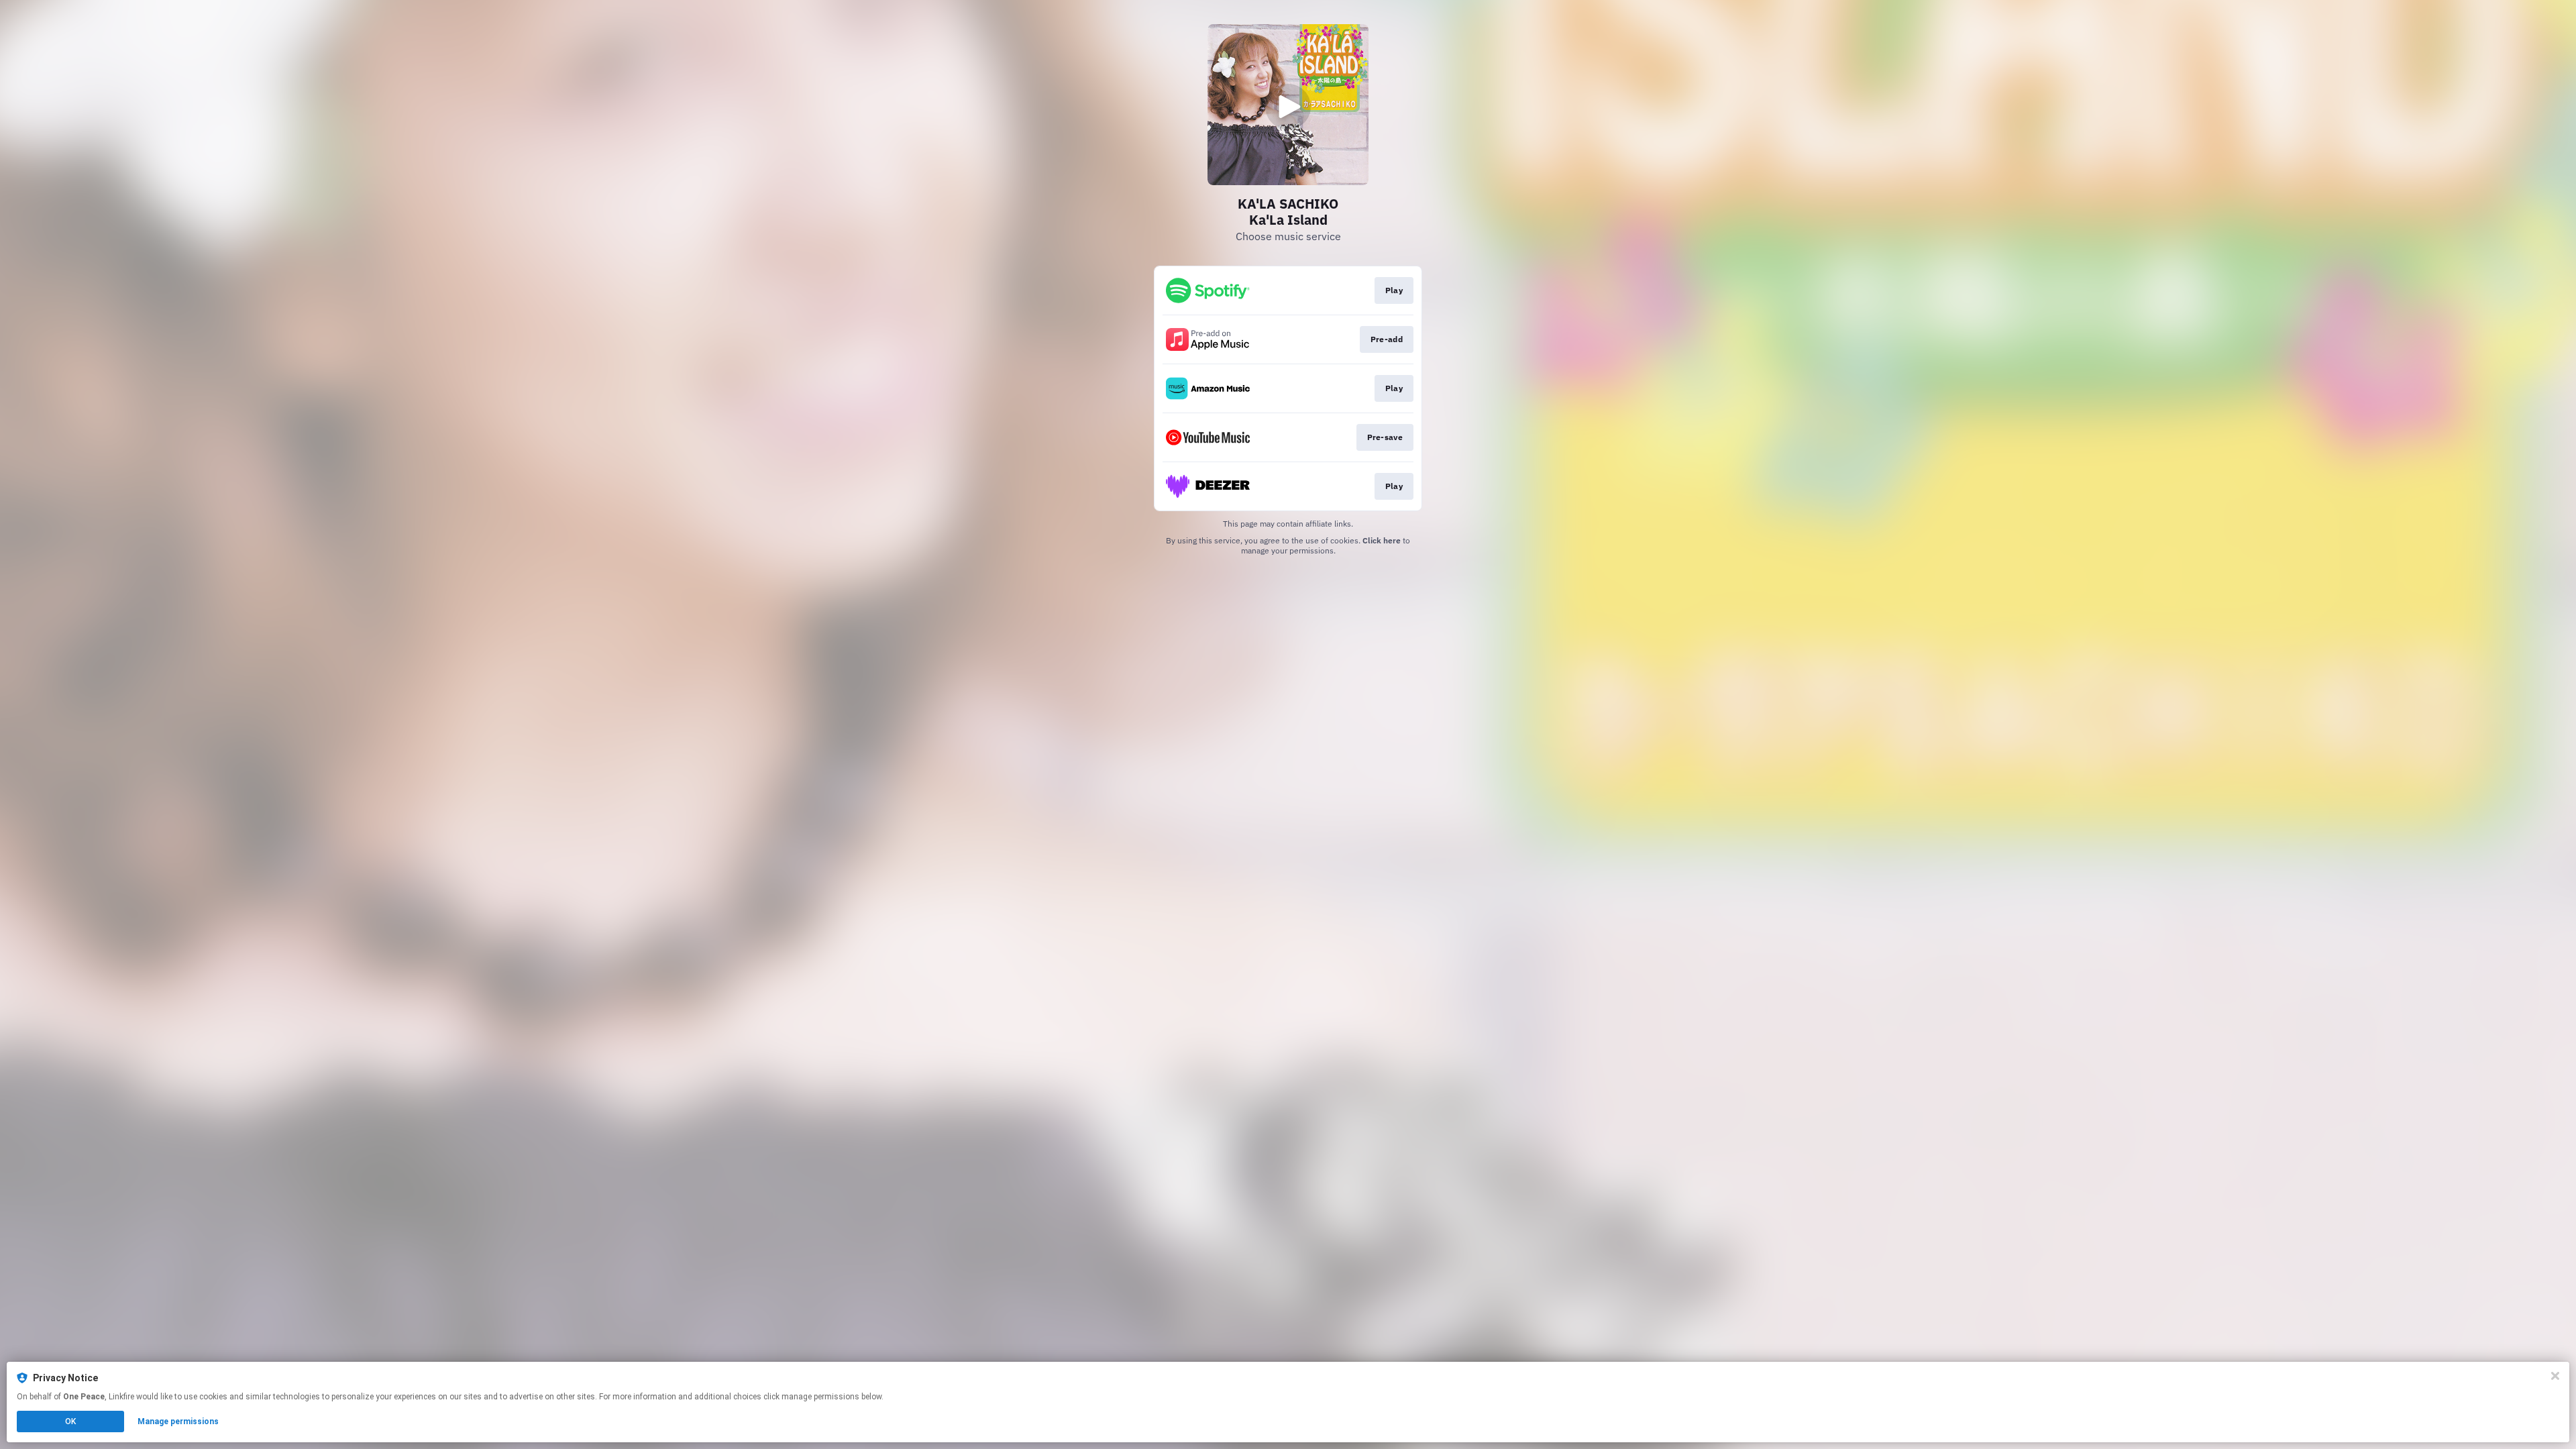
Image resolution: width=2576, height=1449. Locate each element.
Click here (1382, 540)
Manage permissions (178, 1421)
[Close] (2555, 1376)
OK (70, 1421)
